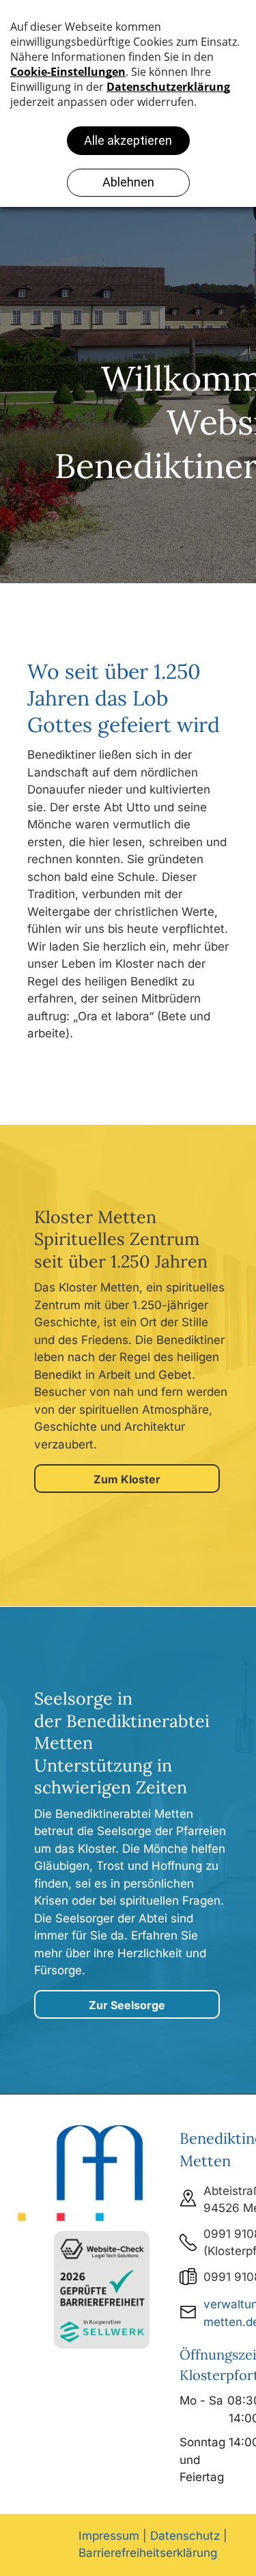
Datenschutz (185, 2536)
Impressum (109, 2536)
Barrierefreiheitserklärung (148, 2553)
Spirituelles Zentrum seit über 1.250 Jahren (121, 1250)
